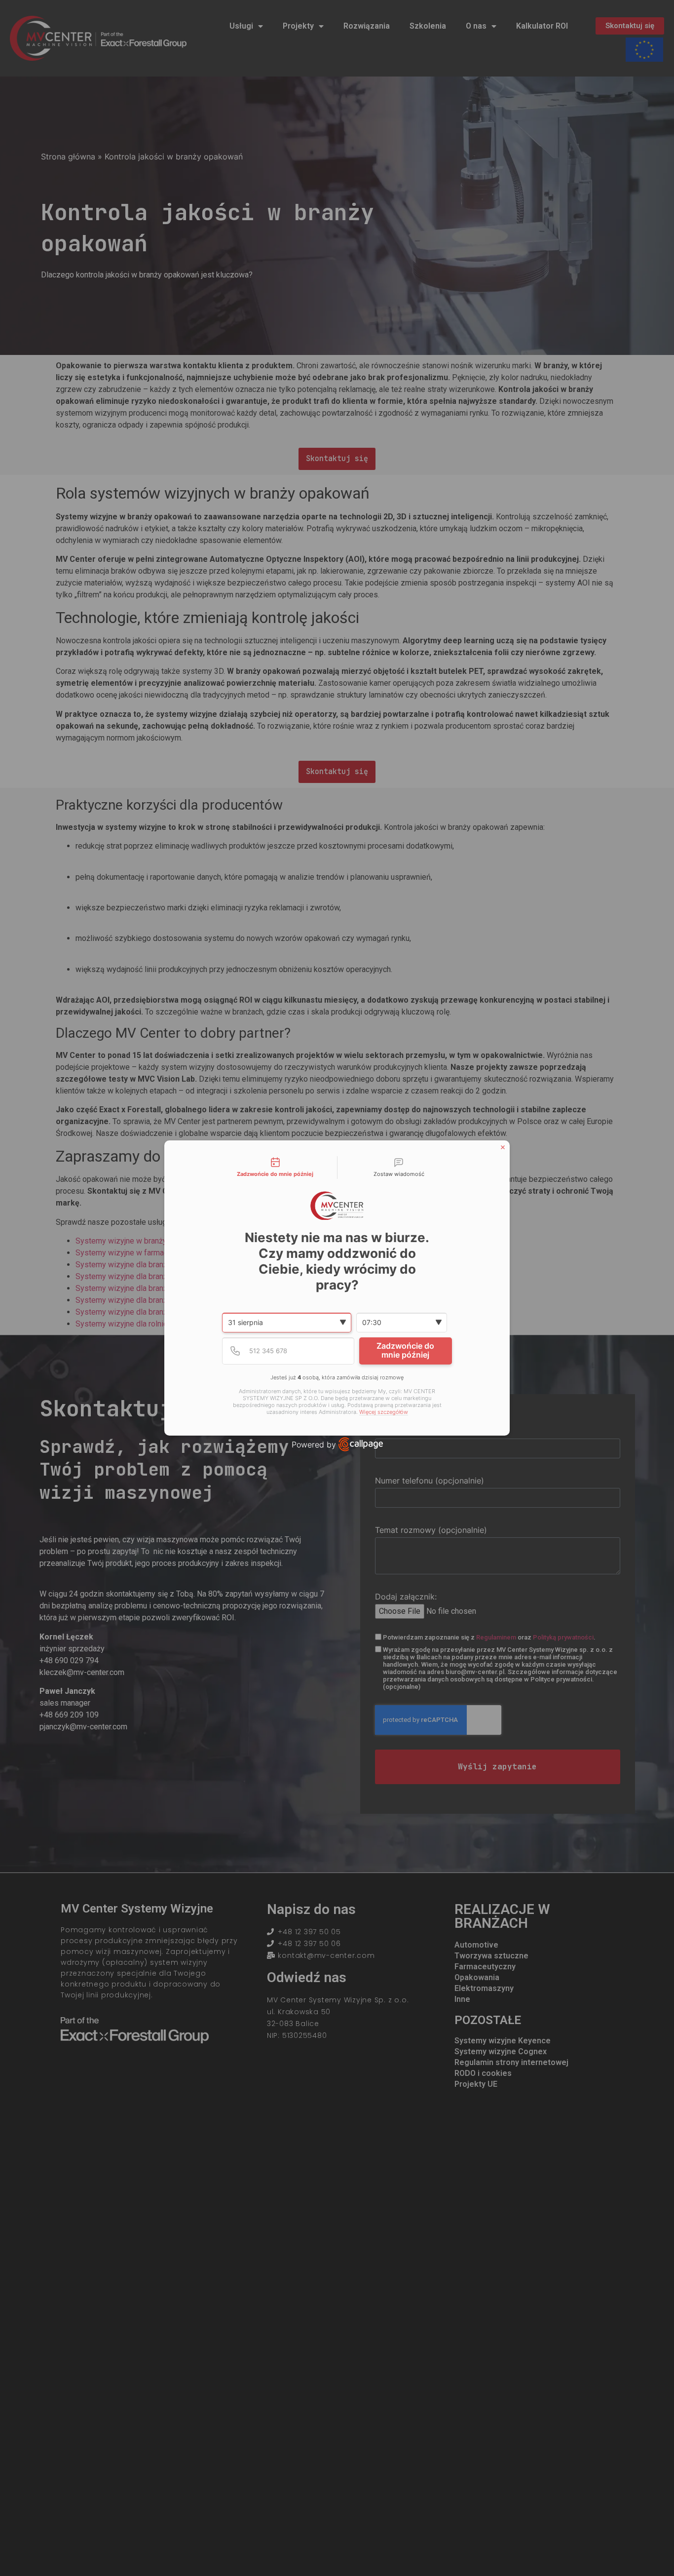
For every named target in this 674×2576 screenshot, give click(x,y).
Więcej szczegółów (384, 1412)
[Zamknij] (503, 1147)
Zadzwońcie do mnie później (405, 1350)
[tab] (275, 1168)
